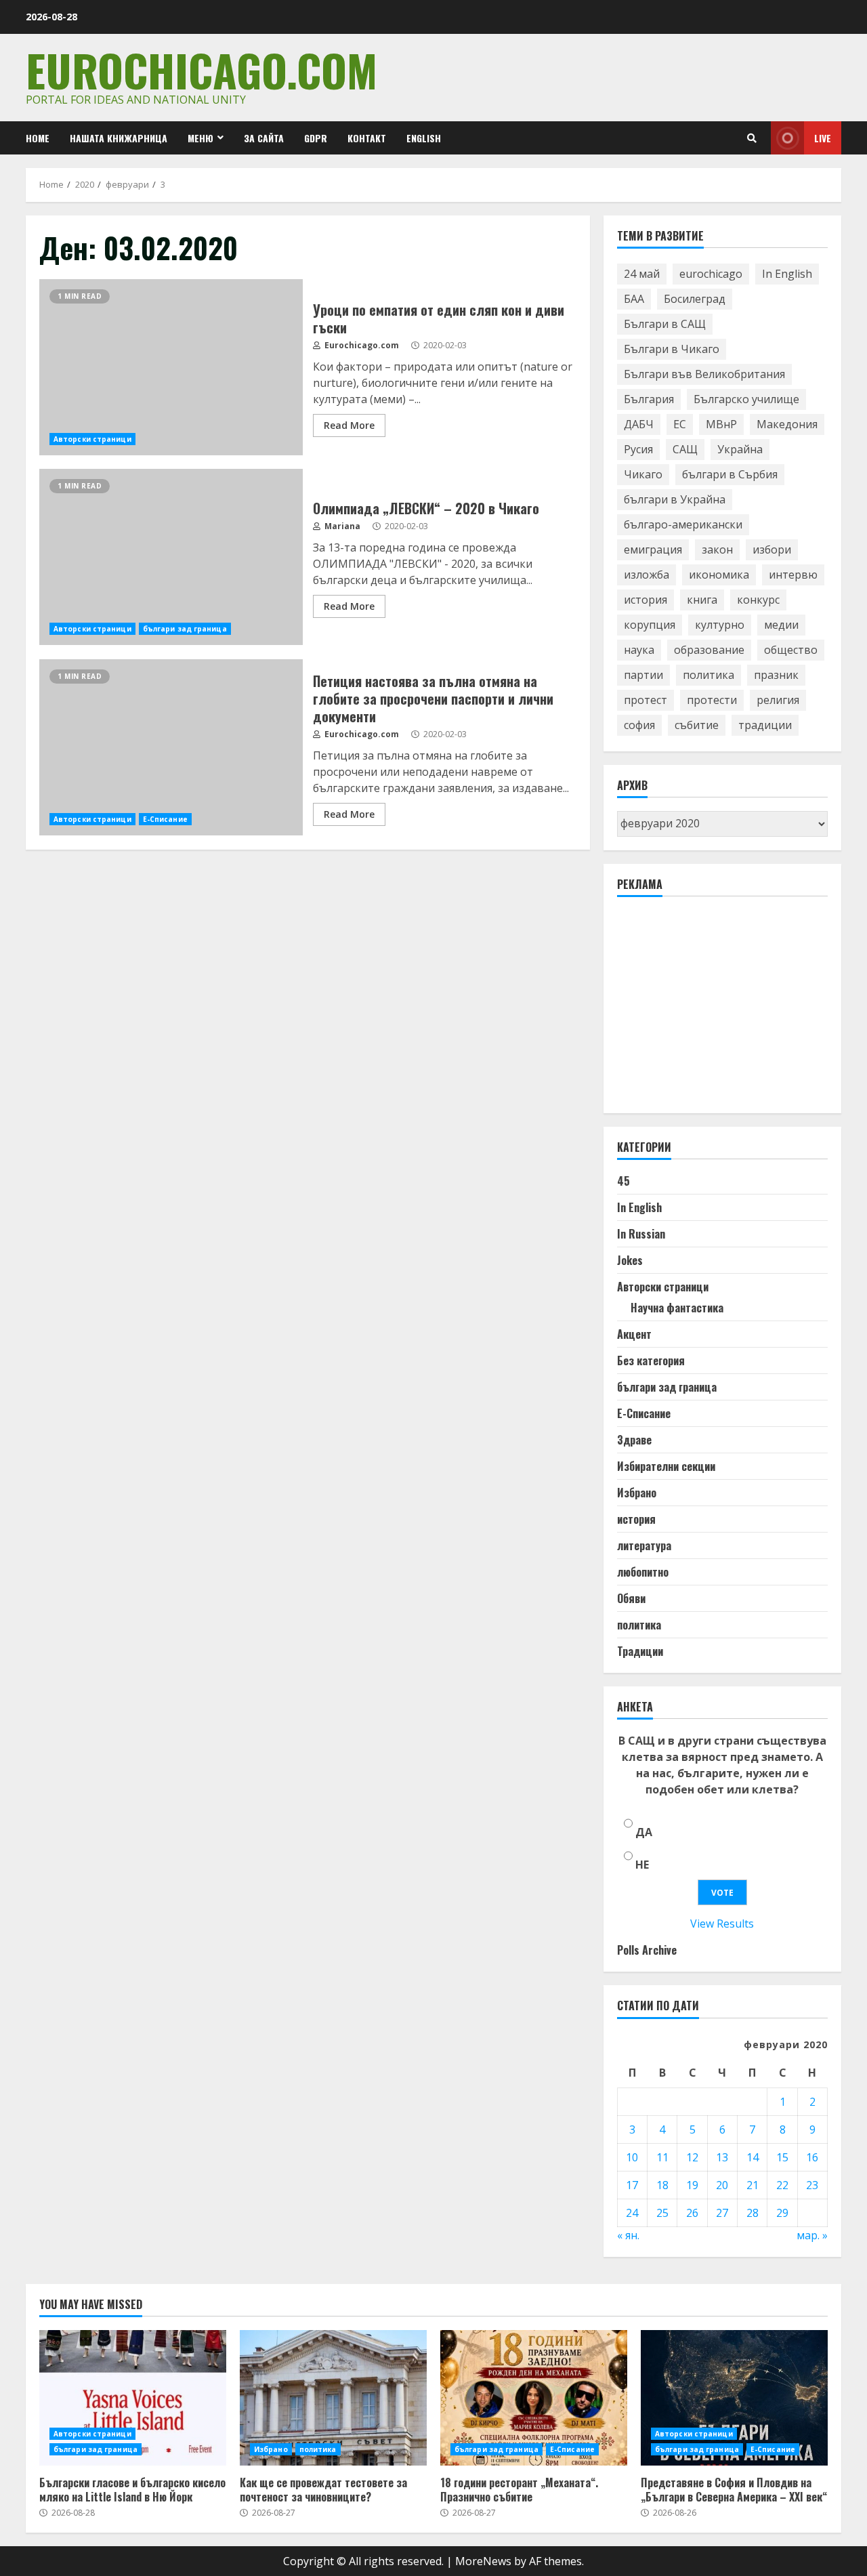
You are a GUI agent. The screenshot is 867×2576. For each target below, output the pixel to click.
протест (646, 700)
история (646, 600)
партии (643, 675)
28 (753, 2213)
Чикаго (643, 474)
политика (709, 675)
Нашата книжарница (119, 138)
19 (692, 2185)
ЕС (680, 424)
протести (712, 700)
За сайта (264, 138)
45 (623, 1181)
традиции (765, 725)
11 (662, 2157)
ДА (644, 1832)
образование (709, 650)
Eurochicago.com (202, 69)
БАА (634, 299)
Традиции (640, 1651)
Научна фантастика (677, 1308)
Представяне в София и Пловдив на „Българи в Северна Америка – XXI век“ (734, 2398)
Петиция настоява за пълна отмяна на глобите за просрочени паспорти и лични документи (171, 747)
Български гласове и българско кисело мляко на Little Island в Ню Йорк (133, 2398)
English (424, 138)
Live (823, 138)
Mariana (341, 526)
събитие (697, 725)
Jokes (630, 1260)
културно (720, 625)
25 (662, 2213)
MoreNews (483, 2561)
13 (722, 2157)
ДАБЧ (639, 424)
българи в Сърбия (730, 474)
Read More (349, 425)
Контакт (367, 138)
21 (753, 2185)
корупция (650, 625)
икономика (719, 575)
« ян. (628, 2235)
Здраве (634, 1440)
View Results (722, 1924)
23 (812, 2185)
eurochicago (711, 274)
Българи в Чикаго (672, 349)
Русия (638, 449)
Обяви (631, 1598)
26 (692, 2213)
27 (722, 2213)
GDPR (316, 138)
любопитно (643, 1572)
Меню (200, 138)
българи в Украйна (675, 499)
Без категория (651, 1360)
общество (791, 650)
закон (717, 549)
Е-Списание (165, 819)
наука (639, 650)
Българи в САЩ (665, 324)
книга (702, 600)
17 (632, 2185)
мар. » (812, 2235)
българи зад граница (185, 629)
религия (778, 700)
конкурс (758, 600)
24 (632, 2213)
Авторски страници (92, 439)
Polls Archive (647, 1950)
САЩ (685, 449)
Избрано (637, 1493)
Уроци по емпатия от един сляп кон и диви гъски (171, 367)
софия (639, 725)
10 (632, 2157)
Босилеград (695, 299)
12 (692, 2157)
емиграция (653, 549)
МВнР (721, 424)
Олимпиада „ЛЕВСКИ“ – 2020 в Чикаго (171, 557)
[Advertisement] (719, 1011)
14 (753, 2157)
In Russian (641, 1234)
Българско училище (746, 399)
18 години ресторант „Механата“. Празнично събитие (534, 2398)
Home (38, 138)
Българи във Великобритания (704, 374)
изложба (647, 575)
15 (782, 2157)
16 (812, 2157)
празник (776, 675)
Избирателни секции (666, 1466)
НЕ (642, 1865)
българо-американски (683, 524)
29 (782, 2213)
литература (644, 1545)
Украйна (740, 449)
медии (781, 625)
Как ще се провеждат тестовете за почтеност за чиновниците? (333, 2398)
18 (662, 2185)
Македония (787, 424)
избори (772, 549)
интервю (793, 575)
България (649, 399)
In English (787, 274)
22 (782, 2185)
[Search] (752, 138)
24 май (642, 274)
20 (722, 2185)
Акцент (634, 1334)
